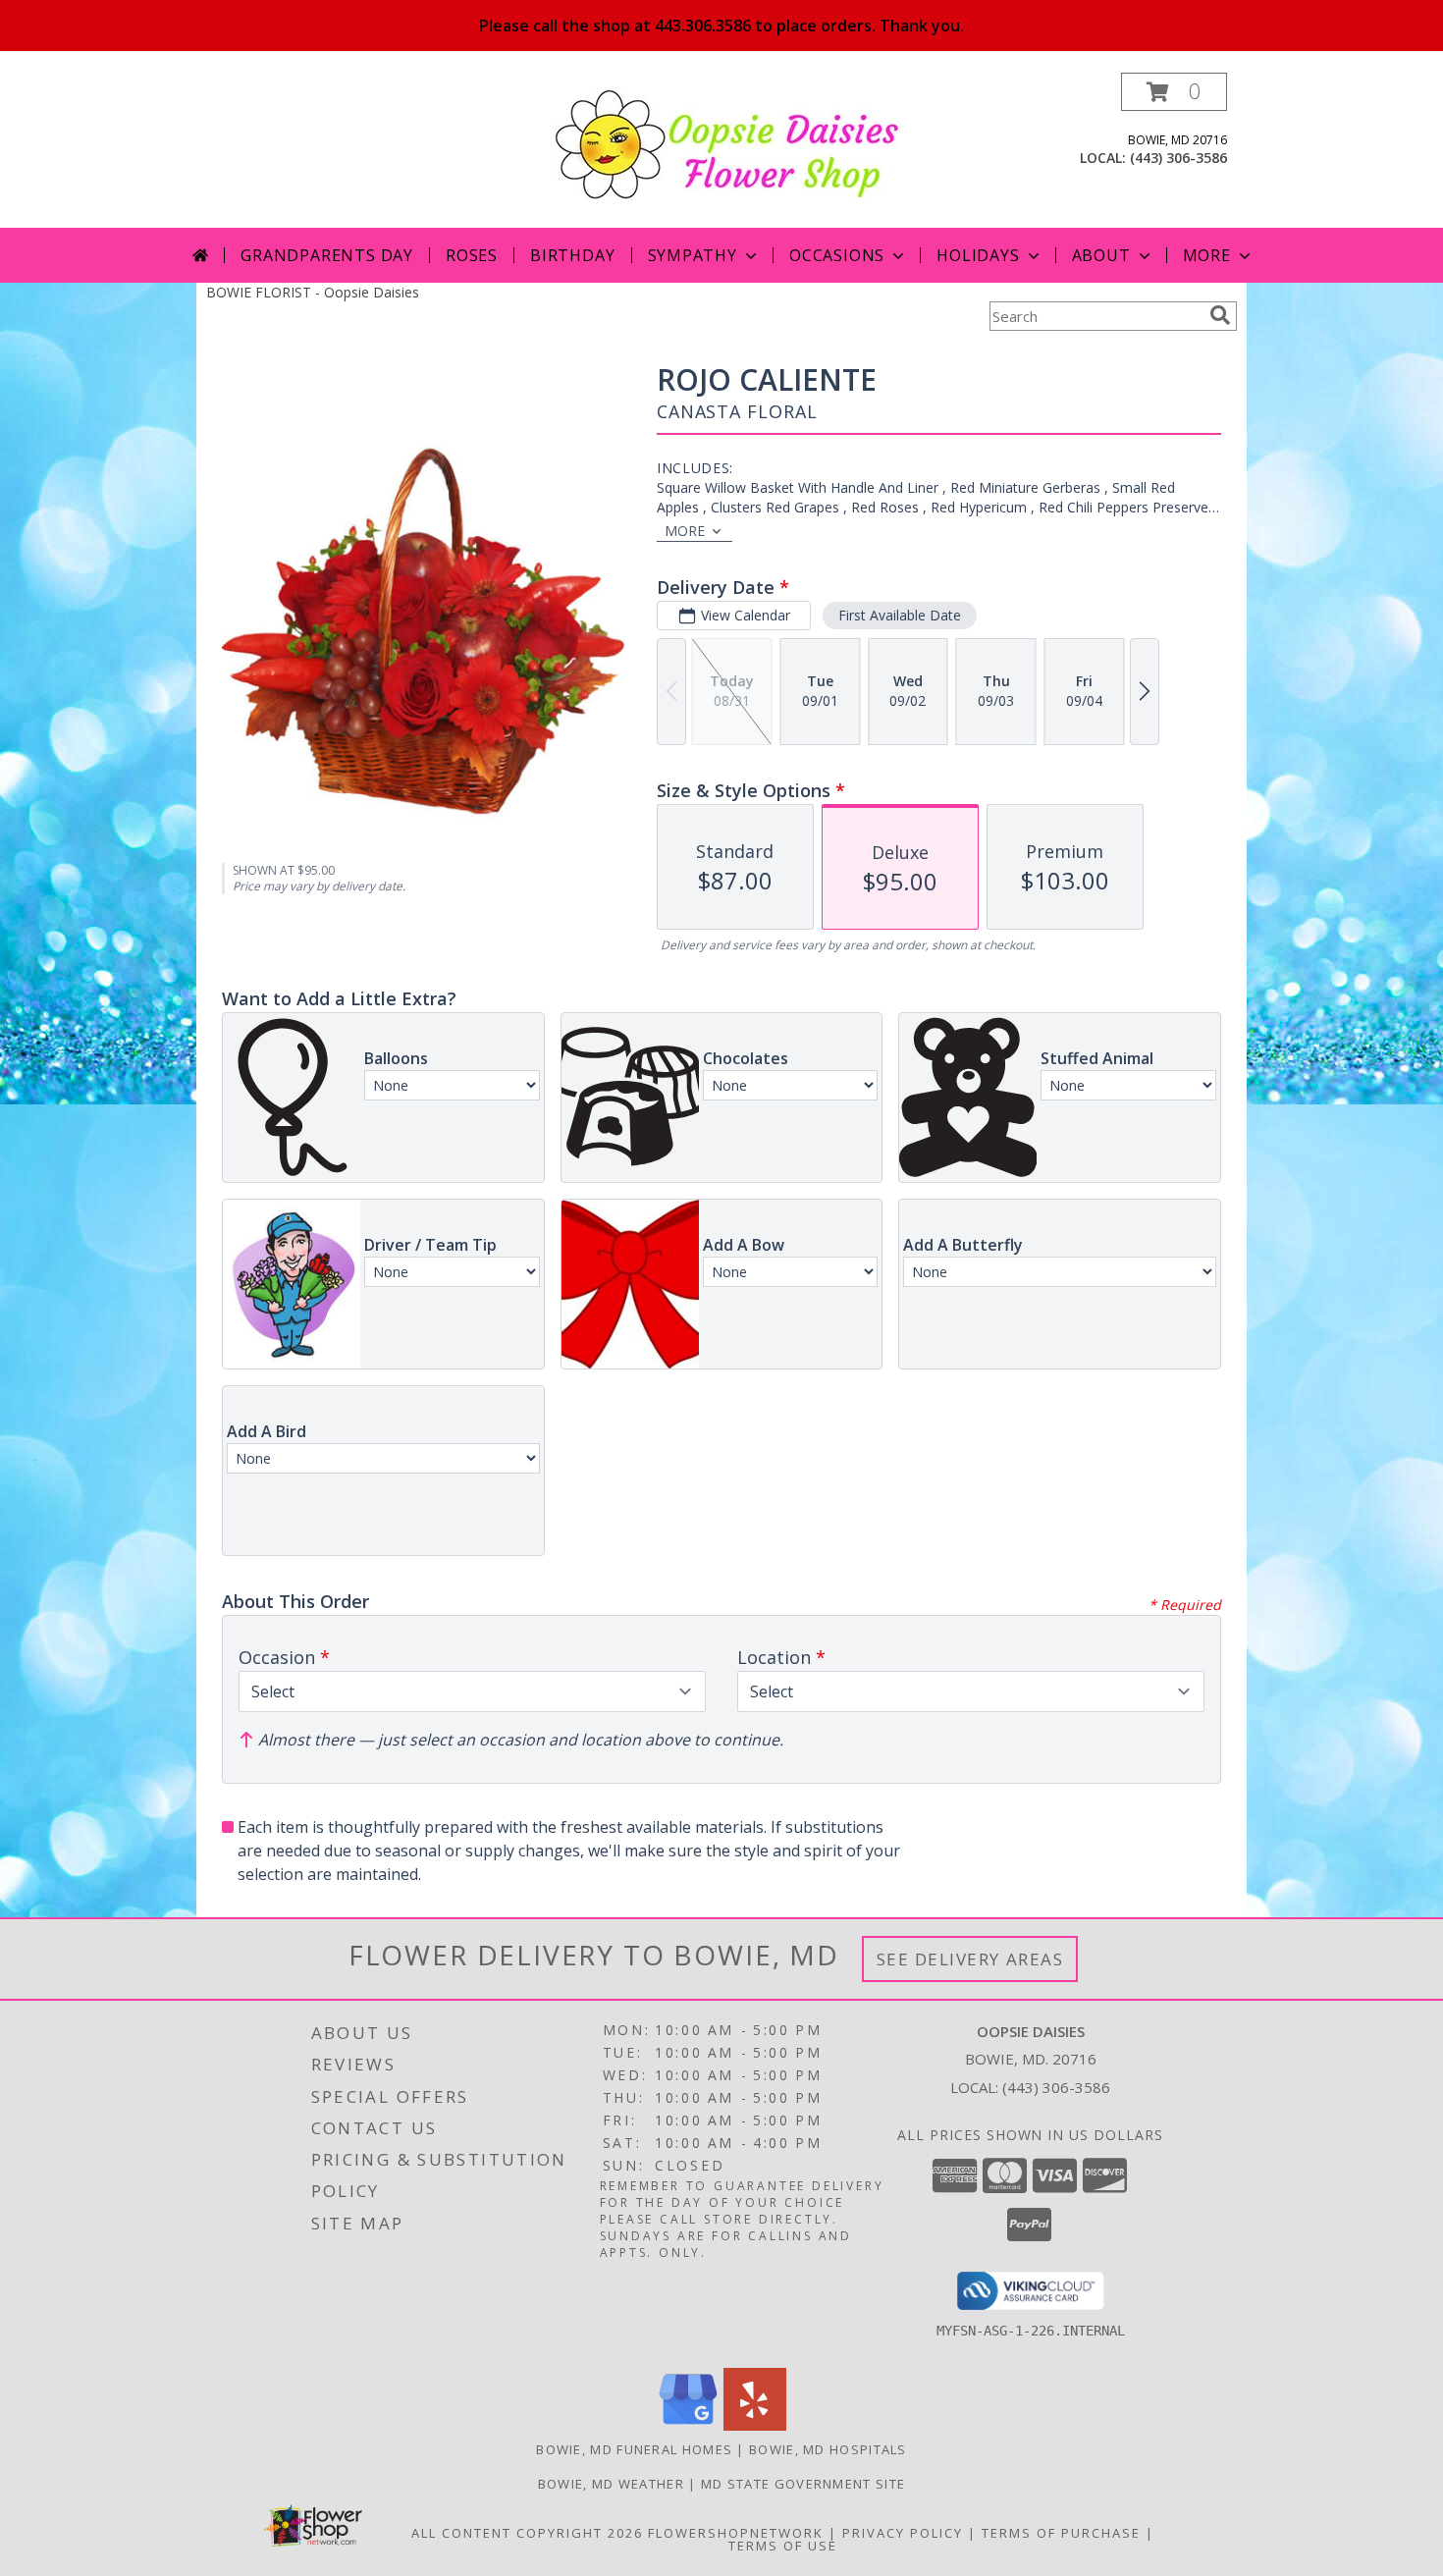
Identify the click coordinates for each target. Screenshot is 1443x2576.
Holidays (978, 255)
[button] (1174, 92)
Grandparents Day (327, 255)
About (1101, 255)
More (1207, 255)
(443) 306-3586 (1178, 158)
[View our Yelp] (755, 2425)
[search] (1220, 315)
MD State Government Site (803, 2484)
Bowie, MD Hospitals (828, 2449)
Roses (472, 255)
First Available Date (900, 615)
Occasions (837, 255)
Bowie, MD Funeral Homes (634, 2449)
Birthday (572, 255)
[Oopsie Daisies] (729, 143)
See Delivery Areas (970, 1959)
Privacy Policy (903, 2533)
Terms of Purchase (1061, 2533)
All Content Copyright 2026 (527, 2533)
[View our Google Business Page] (688, 2425)
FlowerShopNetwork (736, 2533)
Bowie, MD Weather (611, 2484)
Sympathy (693, 255)
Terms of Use (783, 2546)
